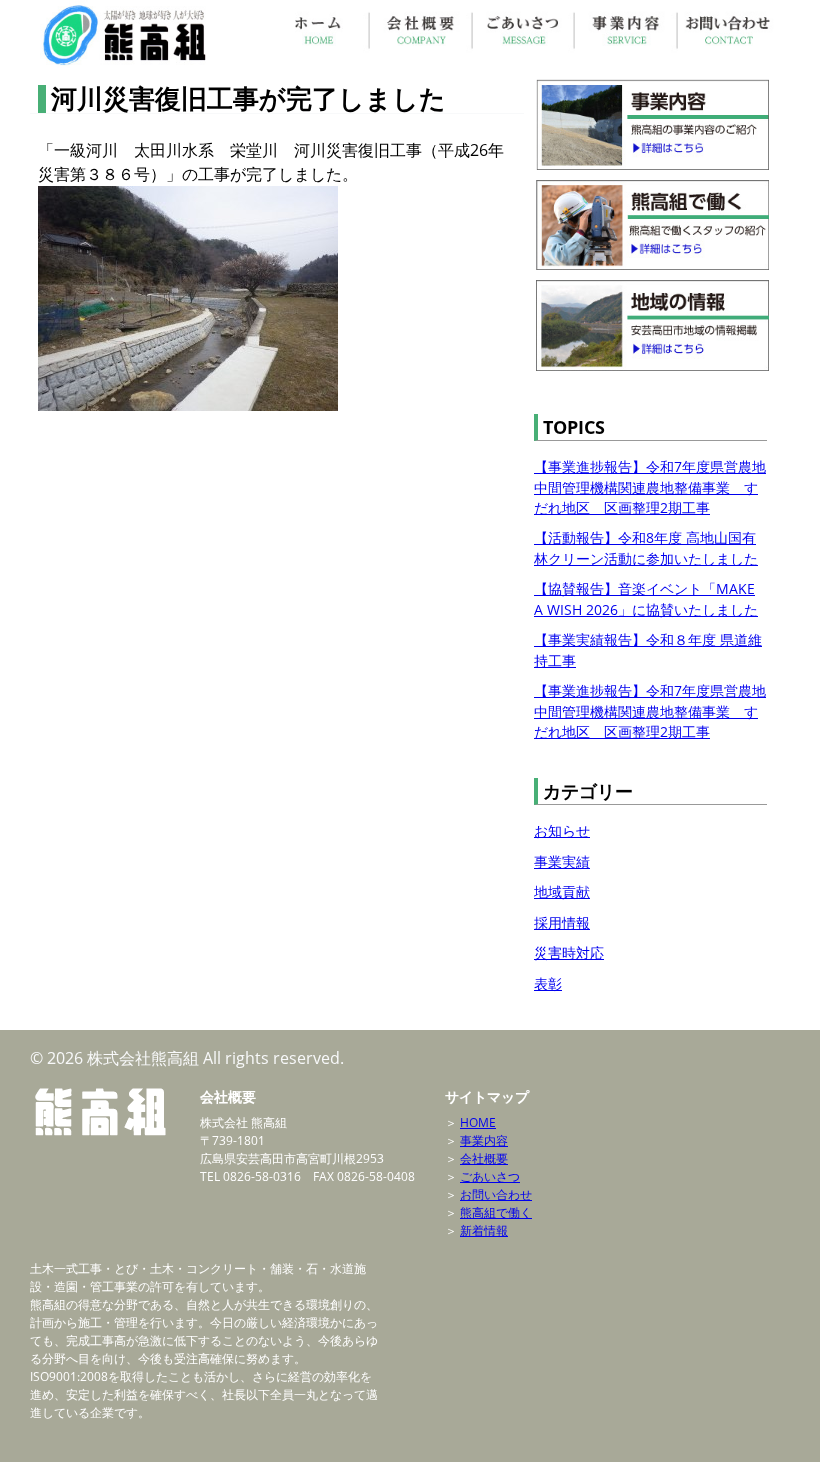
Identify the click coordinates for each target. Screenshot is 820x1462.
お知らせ (562, 830)
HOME (478, 1122)
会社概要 (484, 1158)
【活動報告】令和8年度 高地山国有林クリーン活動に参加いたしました (646, 547)
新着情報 (484, 1230)
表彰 (548, 983)
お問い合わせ (496, 1194)
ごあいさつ (490, 1176)
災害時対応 (569, 952)
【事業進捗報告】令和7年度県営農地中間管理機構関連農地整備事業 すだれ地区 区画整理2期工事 (650, 487)
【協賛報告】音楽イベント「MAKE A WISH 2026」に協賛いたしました (646, 598)
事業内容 (484, 1140)
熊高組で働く (496, 1212)
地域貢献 (562, 891)
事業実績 (562, 861)
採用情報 (562, 922)
